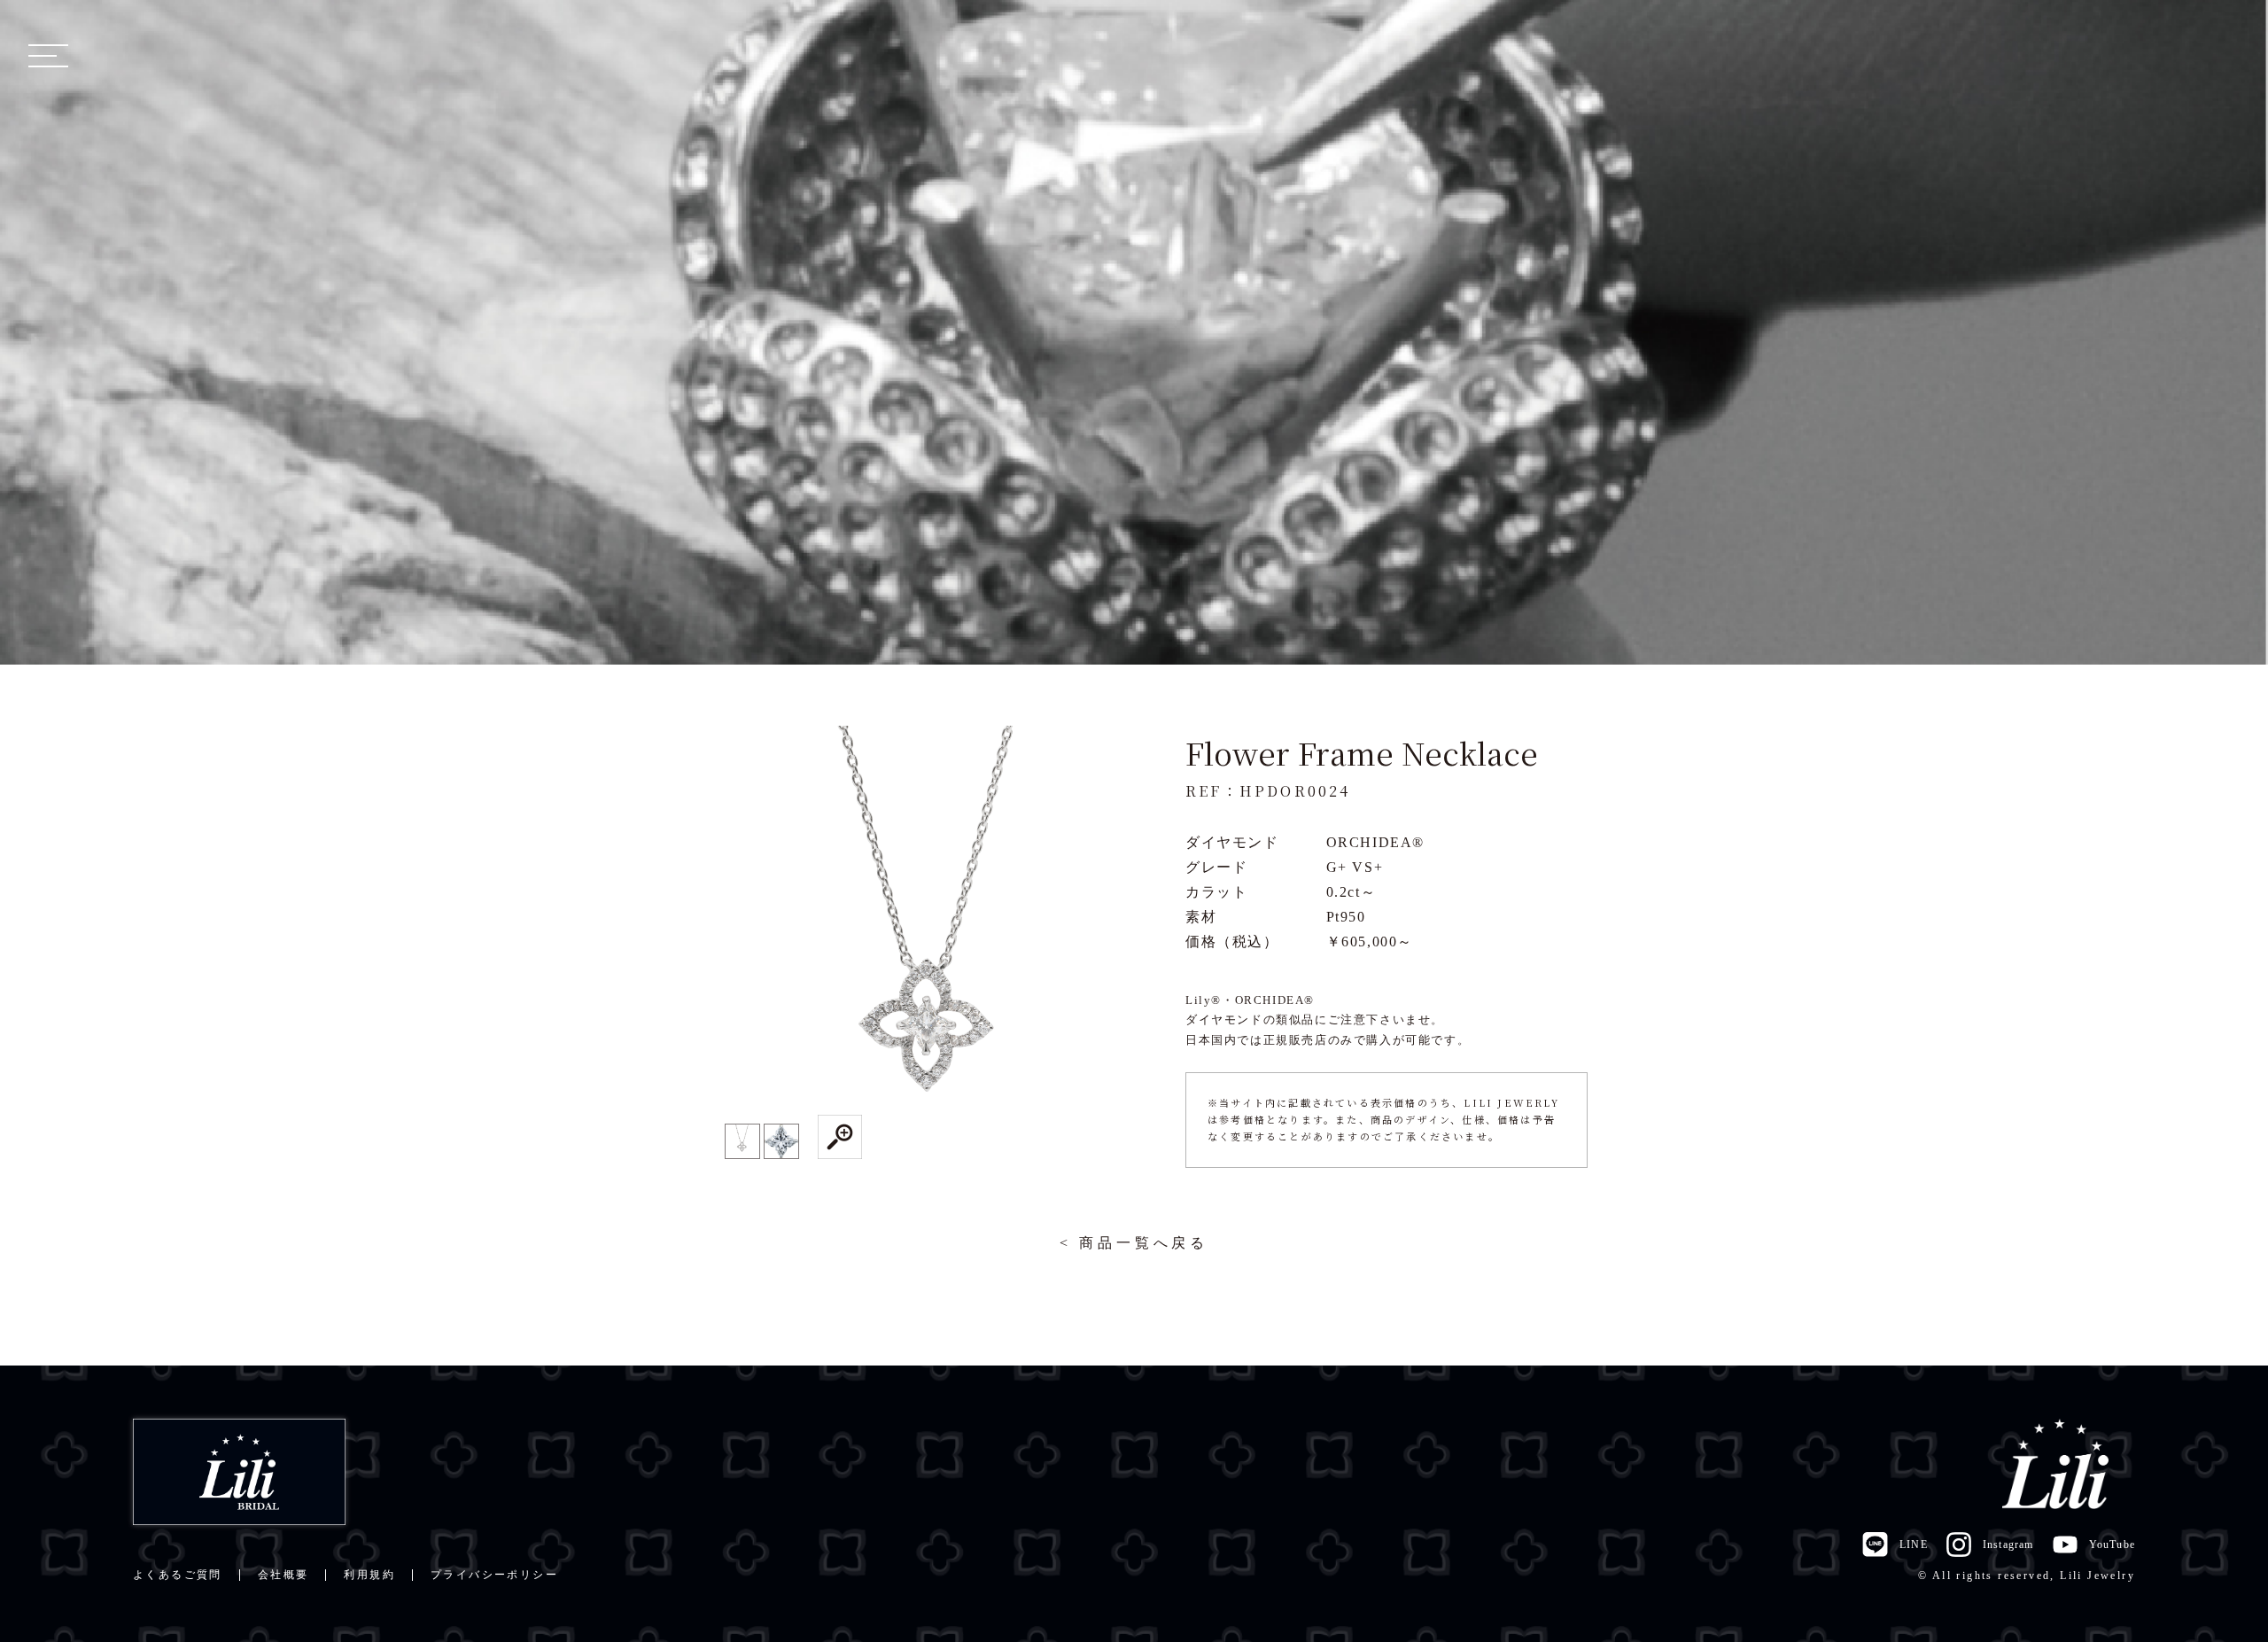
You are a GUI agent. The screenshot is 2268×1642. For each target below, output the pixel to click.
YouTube (2112, 1545)
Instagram (2008, 1545)
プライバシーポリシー (494, 1575)
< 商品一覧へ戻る (1134, 1243)
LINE (1913, 1545)
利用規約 (369, 1575)
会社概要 (283, 1575)
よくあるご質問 (178, 1575)
